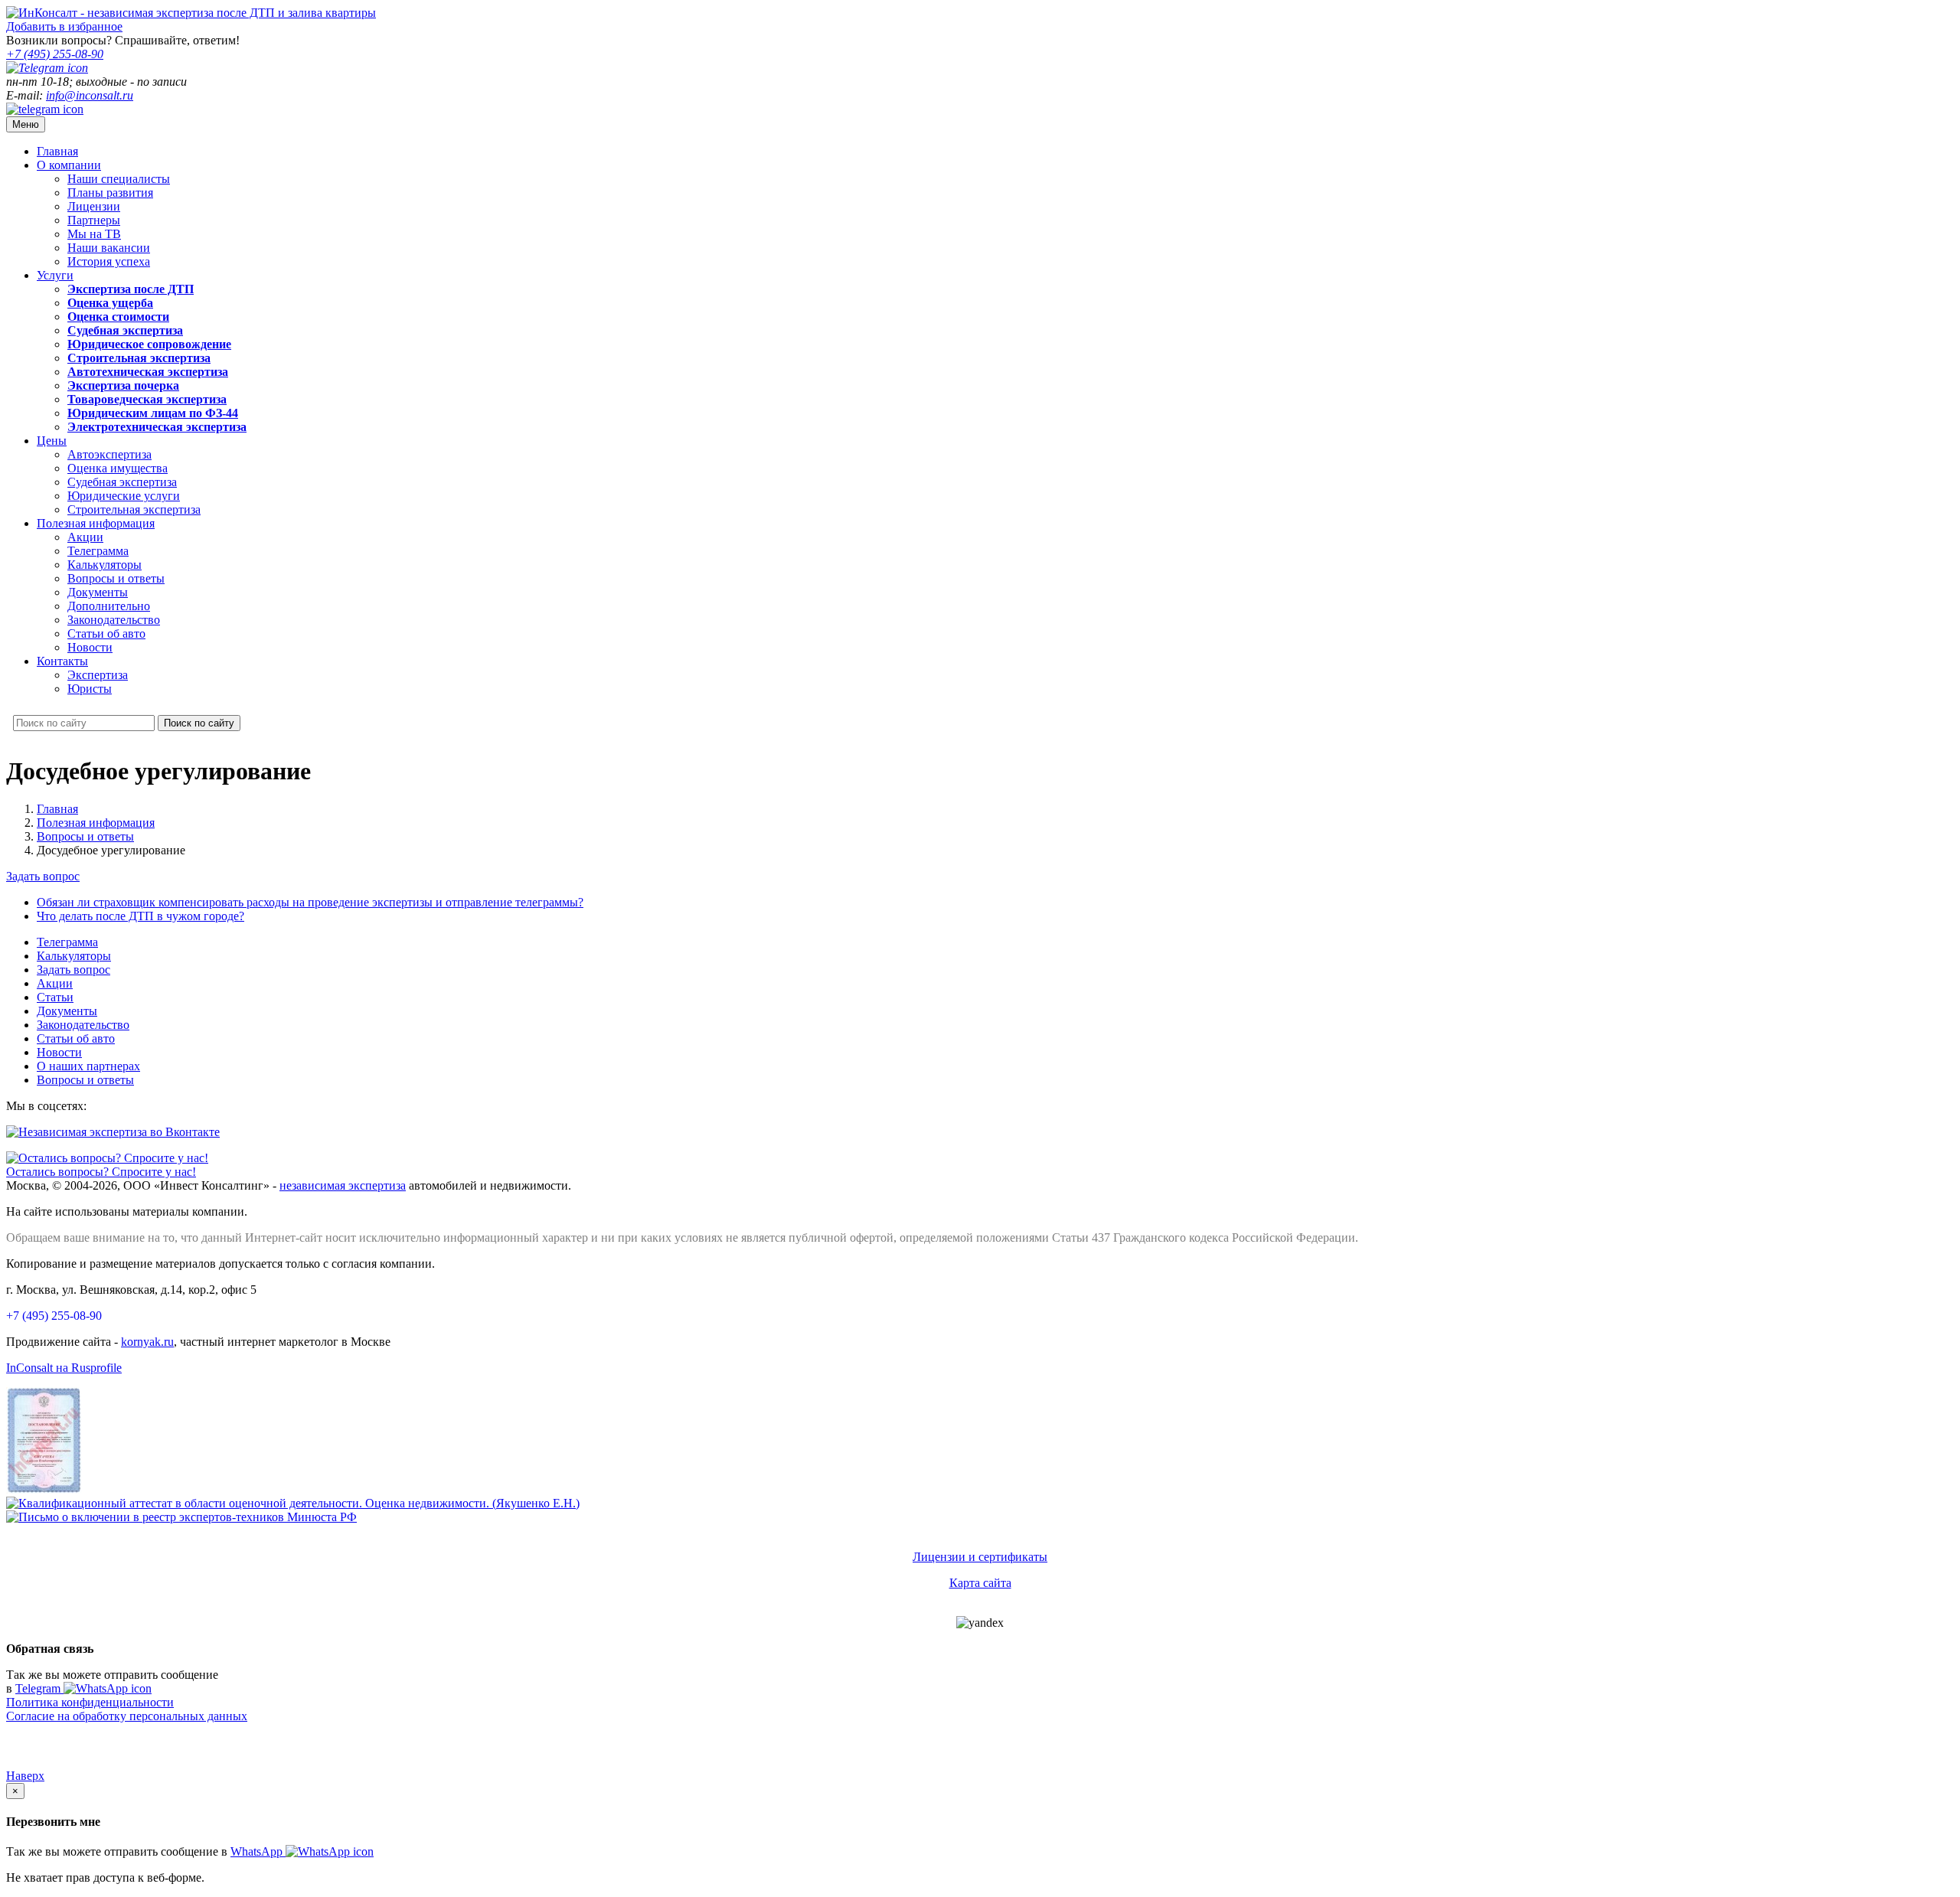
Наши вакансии (109, 248)
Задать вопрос (43, 876)
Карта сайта (980, 1583)
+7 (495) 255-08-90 (54, 1316)
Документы (98, 592)
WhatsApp (258, 1851)
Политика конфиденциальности (90, 1702)
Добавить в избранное (64, 26)
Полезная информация (96, 523)
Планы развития (110, 193)
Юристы (90, 689)
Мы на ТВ (94, 234)
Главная (57, 151)
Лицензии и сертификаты (980, 1557)
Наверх (25, 1776)
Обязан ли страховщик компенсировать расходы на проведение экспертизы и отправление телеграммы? (310, 902)
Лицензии (94, 206)
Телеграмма (98, 551)
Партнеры (94, 220)
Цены (52, 441)
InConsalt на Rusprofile (64, 1368)
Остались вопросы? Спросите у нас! (101, 1172)
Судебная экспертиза (122, 482)
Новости (90, 647)
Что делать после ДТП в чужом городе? (140, 916)
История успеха (109, 261)
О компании (69, 165)
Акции (85, 537)
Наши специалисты (119, 179)
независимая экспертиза (343, 1185)
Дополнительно (109, 606)
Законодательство (114, 620)
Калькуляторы (105, 565)
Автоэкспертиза (109, 454)
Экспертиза (98, 675)
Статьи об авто (106, 633)
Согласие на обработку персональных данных (127, 1716)
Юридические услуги (124, 496)
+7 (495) (55, 54)
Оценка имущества (118, 468)
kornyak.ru (147, 1342)
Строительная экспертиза (134, 509)
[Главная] (191, 13)
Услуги (55, 275)
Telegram (39, 1688)
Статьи (55, 997)
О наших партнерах (88, 1066)
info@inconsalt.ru (90, 95)
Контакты (62, 661)
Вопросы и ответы (116, 578)
